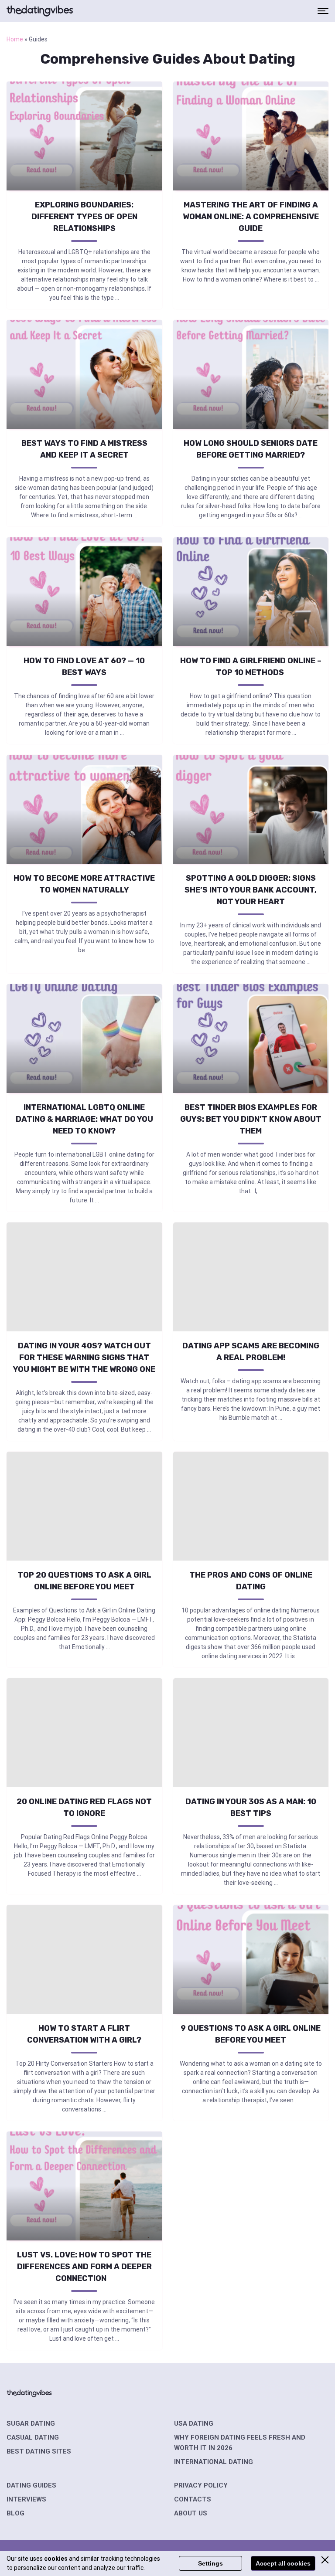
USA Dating (194, 2423)
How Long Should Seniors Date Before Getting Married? (251, 449)
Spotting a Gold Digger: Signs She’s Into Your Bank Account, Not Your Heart (251, 890)
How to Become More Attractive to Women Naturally (84, 884)
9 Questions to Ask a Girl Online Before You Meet (251, 2034)
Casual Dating (33, 2437)
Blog (15, 2513)
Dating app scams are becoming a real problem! (251, 1352)
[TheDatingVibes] (40, 11)
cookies (56, 2559)
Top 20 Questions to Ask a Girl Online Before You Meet (84, 1581)
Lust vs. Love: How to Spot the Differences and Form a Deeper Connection (84, 2267)
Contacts (193, 2499)
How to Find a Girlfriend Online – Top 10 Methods (251, 667)
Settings (210, 2563)
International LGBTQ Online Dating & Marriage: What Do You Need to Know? (84, 1119)
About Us (191, 2513)
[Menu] (323, 11)
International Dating (214, 2462)
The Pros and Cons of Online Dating (251, 1581)
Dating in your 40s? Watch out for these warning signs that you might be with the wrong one (84, 1358)
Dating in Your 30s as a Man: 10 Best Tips (251, 1807)
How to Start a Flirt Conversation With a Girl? (84, 2034)
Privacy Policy (201, 2485)
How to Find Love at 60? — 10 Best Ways (84, 667)
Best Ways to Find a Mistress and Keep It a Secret (84, 449)
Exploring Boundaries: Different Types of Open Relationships (84, 217)
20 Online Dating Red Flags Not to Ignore (84, 1807)
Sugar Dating (31, 2423)
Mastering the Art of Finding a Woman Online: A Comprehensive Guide (251, 217)
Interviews (26, 2499)
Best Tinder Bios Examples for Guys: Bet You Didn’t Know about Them (251, 1119)
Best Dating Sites (39, 2451)
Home (15, 39)
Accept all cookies (283, 2563)
